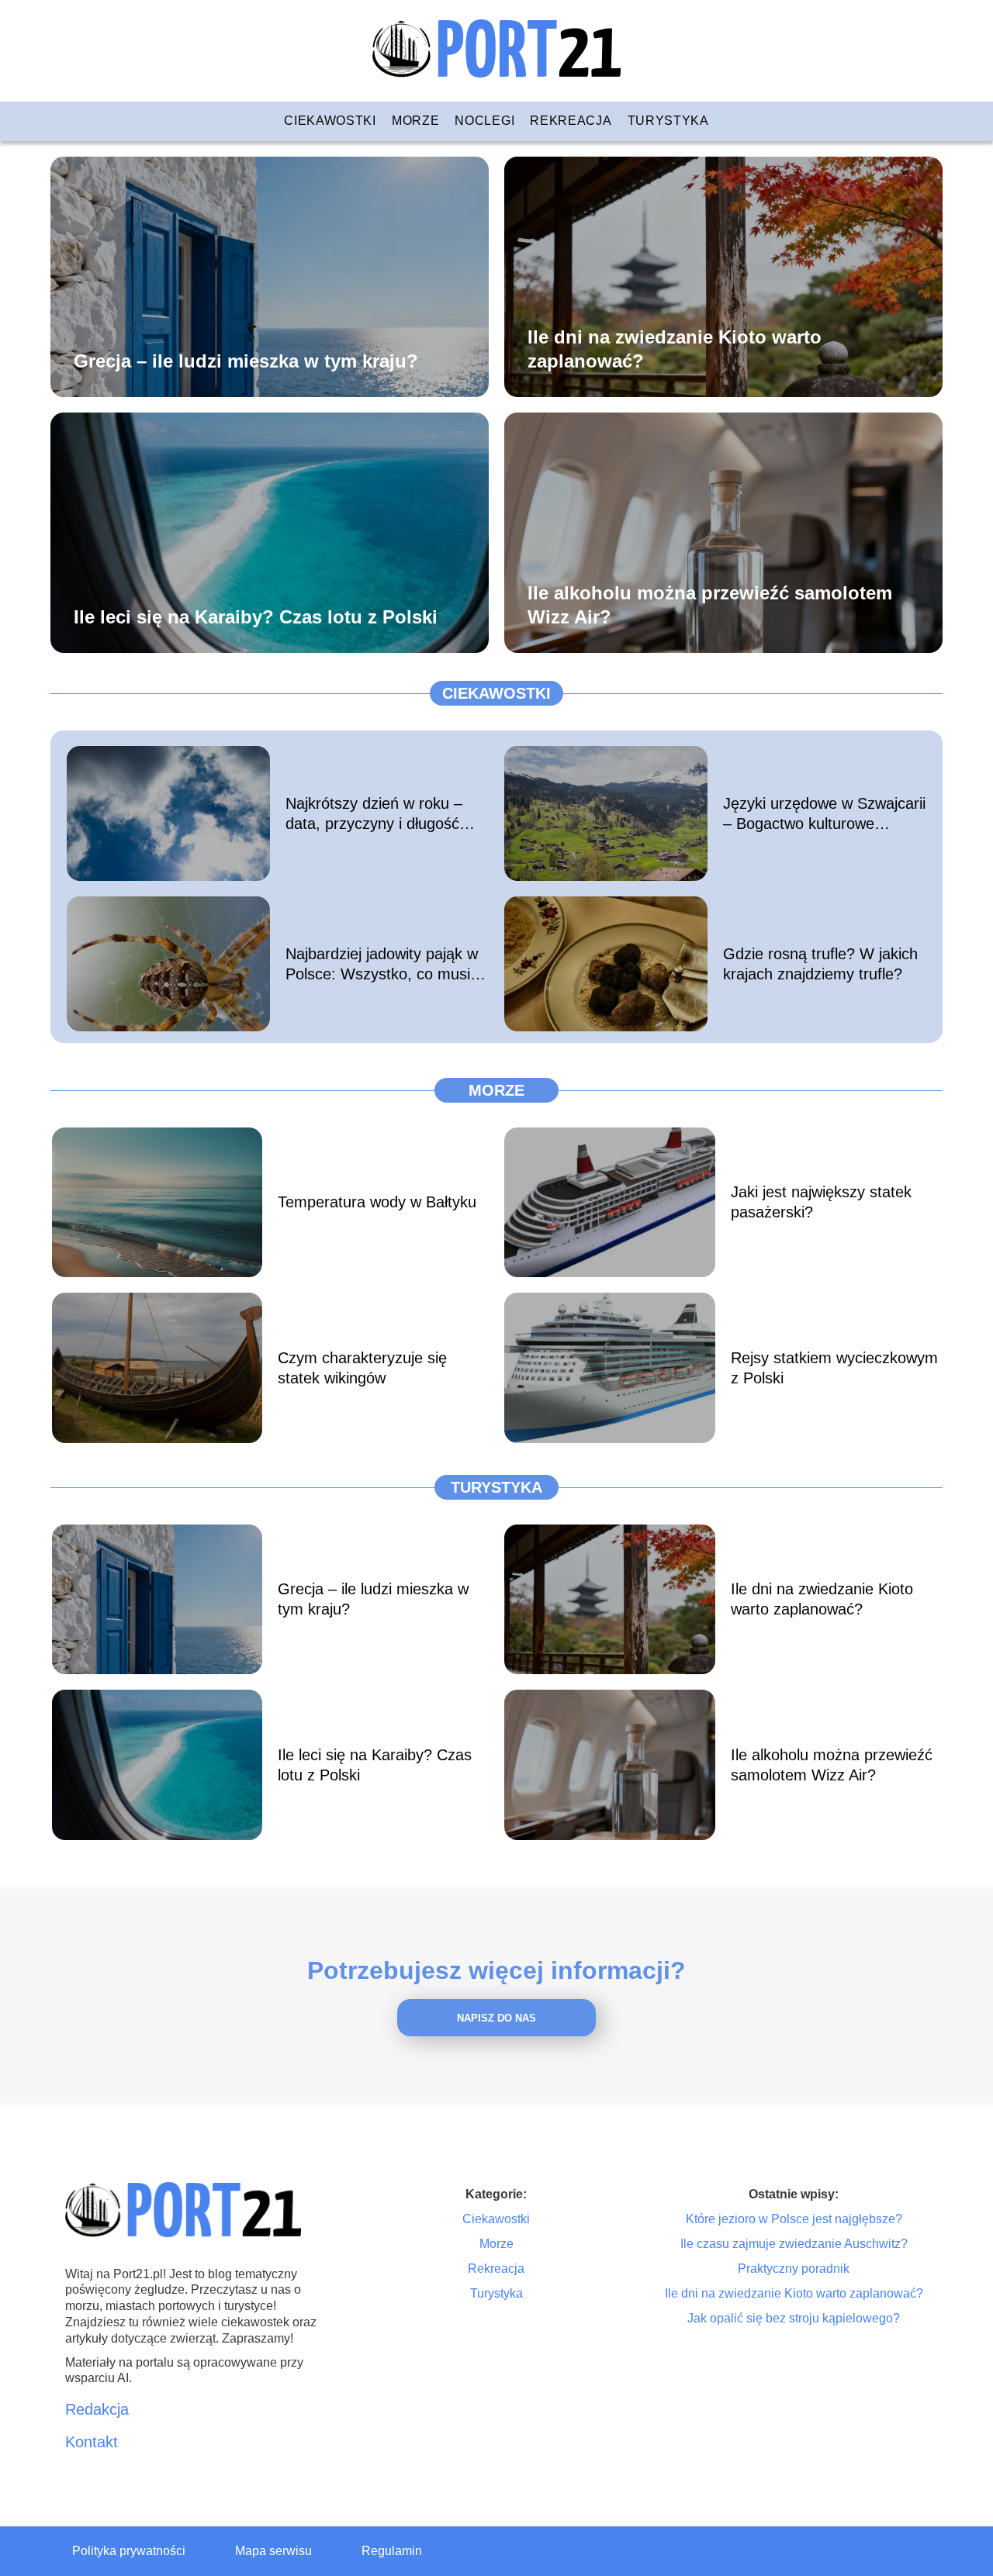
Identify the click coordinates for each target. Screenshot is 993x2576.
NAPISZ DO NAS (496, 2018)
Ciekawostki (330, 121)
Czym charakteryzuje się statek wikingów (362, 1368)
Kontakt (92, 2442)
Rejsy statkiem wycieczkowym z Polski (834, 1368)
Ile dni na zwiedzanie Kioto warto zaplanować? (675, 348)
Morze (416, 121)
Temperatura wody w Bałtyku (377, 1202)
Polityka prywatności (129, 2551)
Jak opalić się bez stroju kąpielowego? (794, 2318)
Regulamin (392, 2551)
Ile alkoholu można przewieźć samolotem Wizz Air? (710, 604)
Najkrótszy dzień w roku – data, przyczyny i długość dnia (374, 814)
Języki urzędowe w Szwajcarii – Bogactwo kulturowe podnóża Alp (824, 814)
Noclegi (484, 121)
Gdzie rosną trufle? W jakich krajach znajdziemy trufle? (820, 964)
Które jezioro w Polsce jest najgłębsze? (794, 2219)
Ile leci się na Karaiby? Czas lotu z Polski (256, 616)
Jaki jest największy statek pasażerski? (821, 1202)
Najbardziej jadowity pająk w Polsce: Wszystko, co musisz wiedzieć (386, 965)
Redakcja (97, 2409)
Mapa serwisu (273, 2551)
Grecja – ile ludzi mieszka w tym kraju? (246, 360)
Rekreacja (571, 121)
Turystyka (668, 121)
